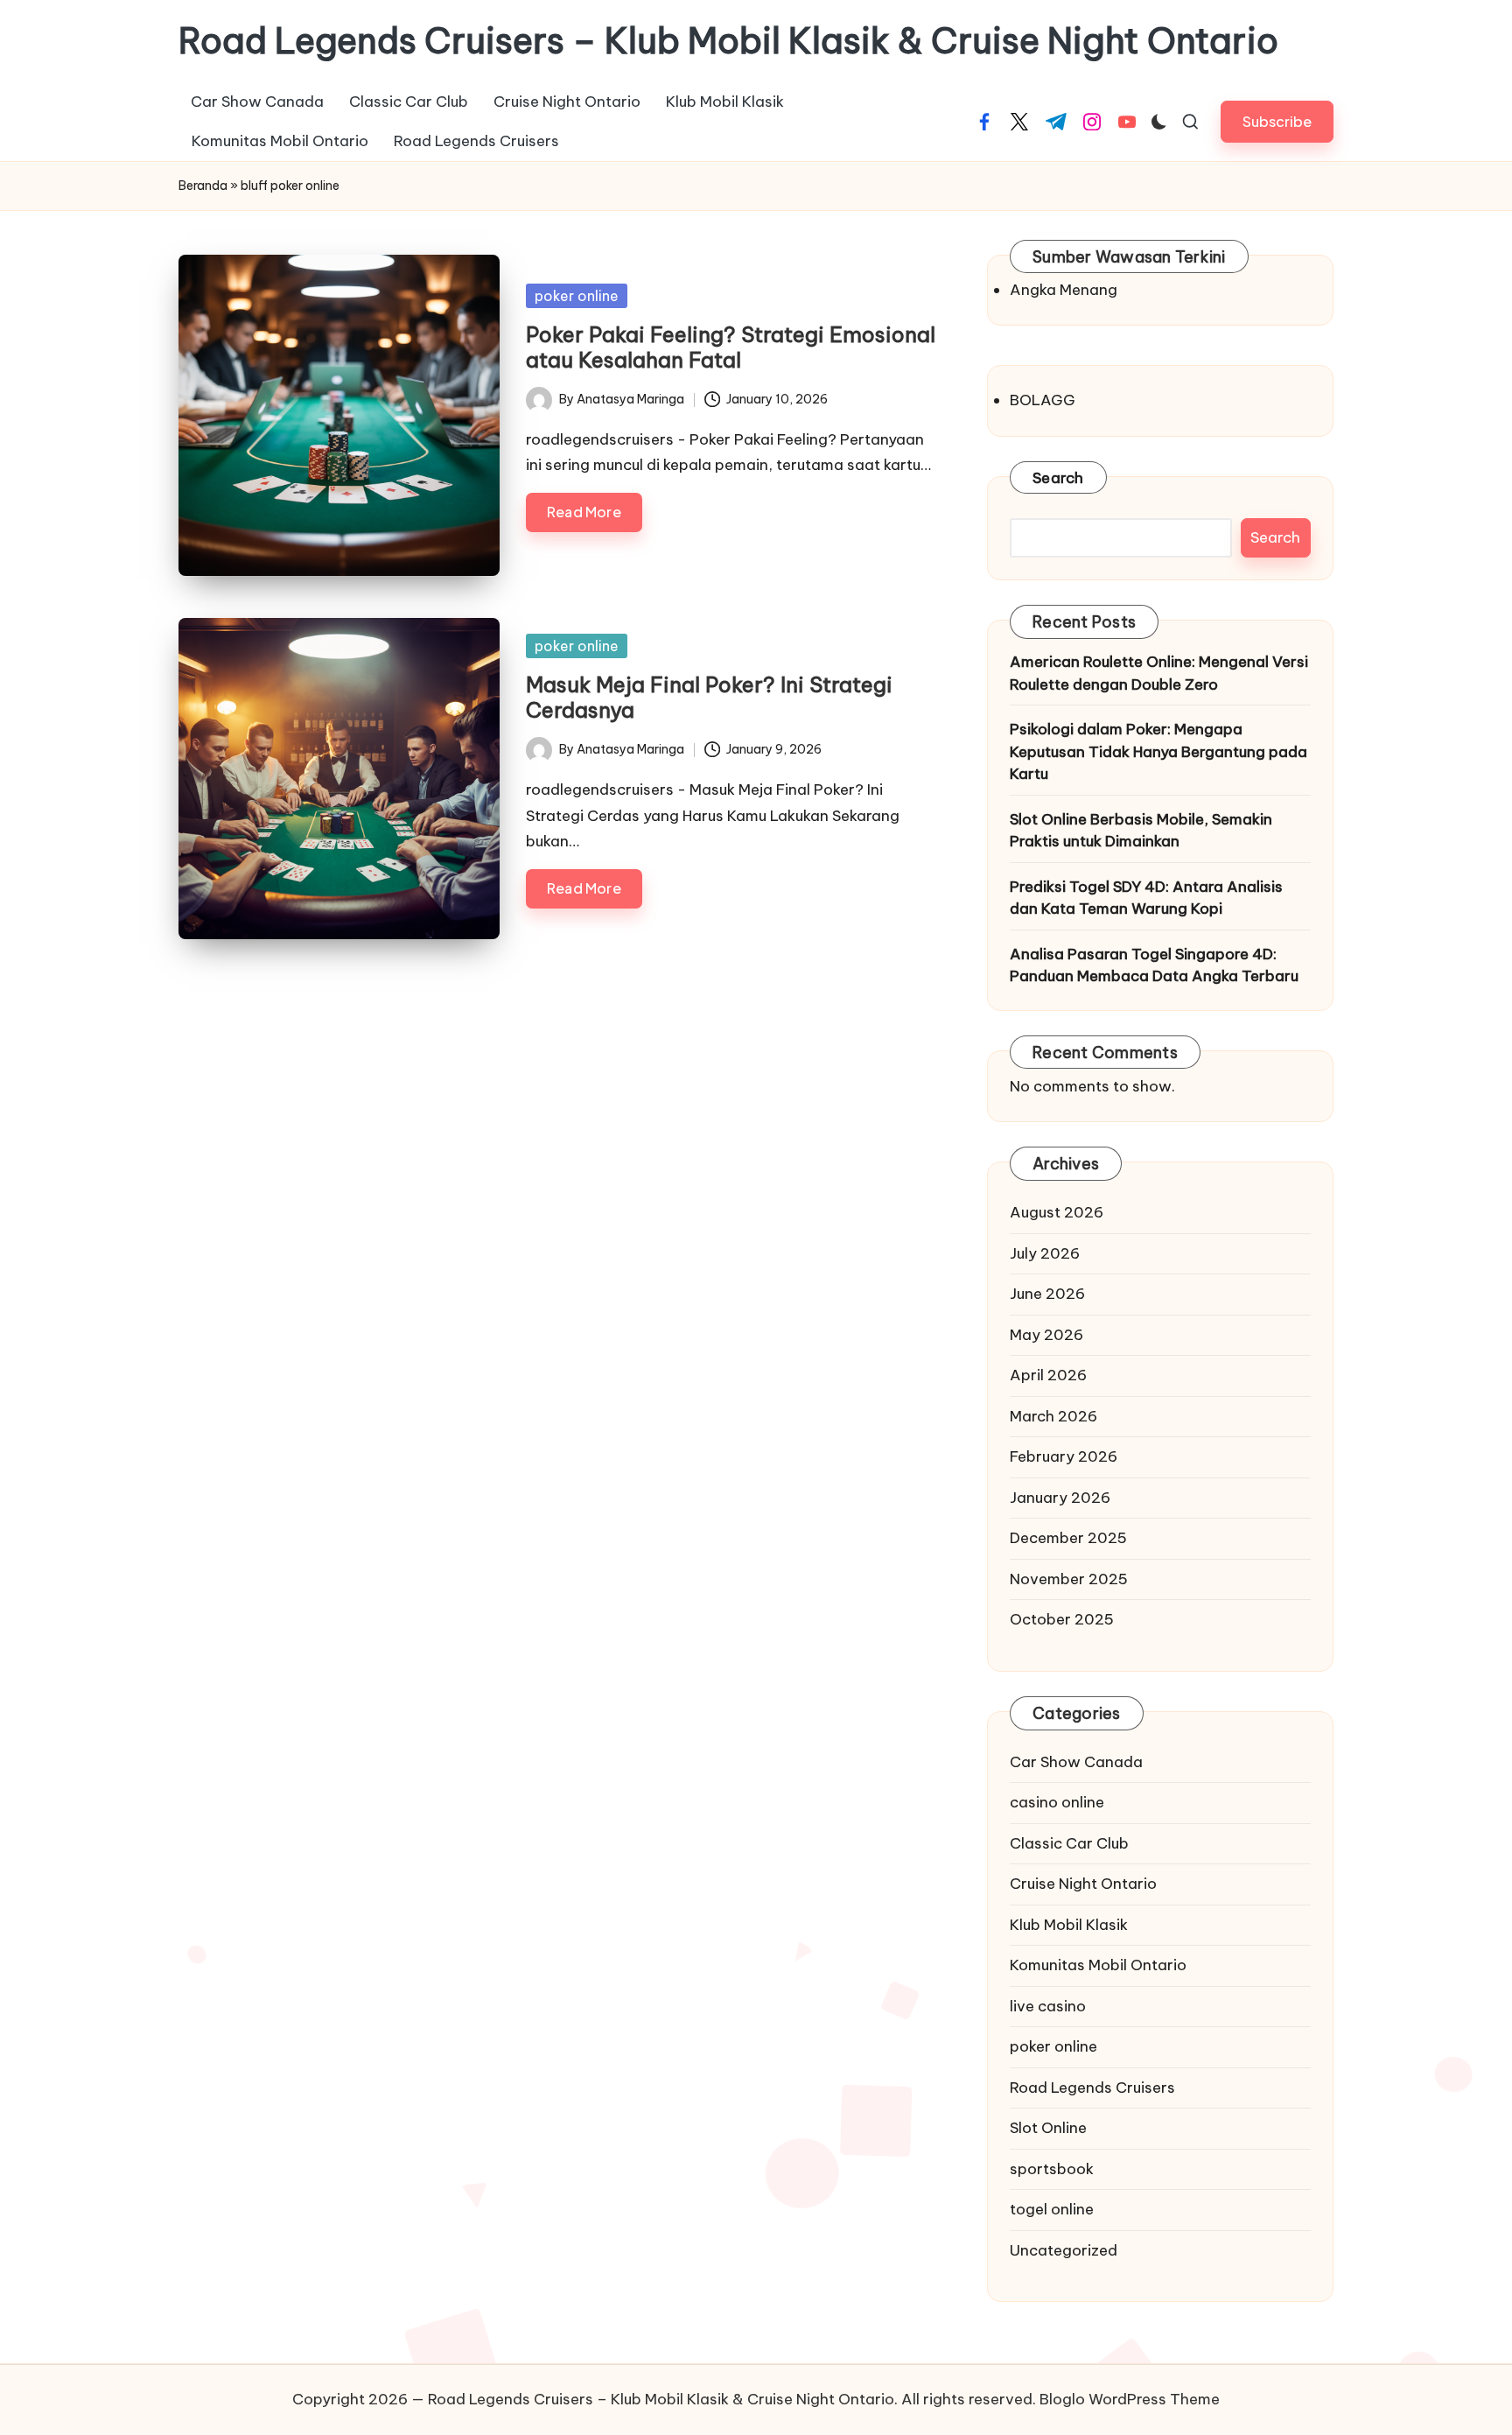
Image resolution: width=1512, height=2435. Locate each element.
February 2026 (1064, 1456)
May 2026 (1046, 1335)
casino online (1057, 1802)
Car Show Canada (1076, 1762)
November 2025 (1069, 1579)
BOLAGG (1043, 400)
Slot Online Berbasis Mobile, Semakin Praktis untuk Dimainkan (1141, 831)
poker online (577, 296)
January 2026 (1060, 1498)
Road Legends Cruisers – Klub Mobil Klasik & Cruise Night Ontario (728, 41)
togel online (1052, 2209)
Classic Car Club (1069, 1843)
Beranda (203, 186)
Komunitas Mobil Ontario (1098, 1965)
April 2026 (1048, 1375)
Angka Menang (1064, 290)
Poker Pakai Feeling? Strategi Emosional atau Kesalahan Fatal (731, 347)
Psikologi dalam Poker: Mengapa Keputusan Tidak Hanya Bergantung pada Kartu (1158, 751)
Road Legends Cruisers (1092, 2088)
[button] (1277, 121)
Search (1058, 478)
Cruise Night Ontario (1083, 1884)
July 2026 (1045, 1253)
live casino (1048, 2006)
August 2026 (1057, 1212)
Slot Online (1048, 2128)
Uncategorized (1064, 2250)
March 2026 (1053, 1416)
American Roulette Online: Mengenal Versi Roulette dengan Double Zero (1159, 673)
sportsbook (1052, 2169)
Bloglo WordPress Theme (1130, 2399)
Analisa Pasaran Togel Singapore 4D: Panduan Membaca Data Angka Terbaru (1154, 965)
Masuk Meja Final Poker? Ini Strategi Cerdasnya (709, 697)
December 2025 (1068, 1538)
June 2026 (1047, 1294)
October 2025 (1062, 1619)
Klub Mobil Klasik (1069, 1925)
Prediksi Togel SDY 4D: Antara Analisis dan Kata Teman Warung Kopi (1146, 898)
